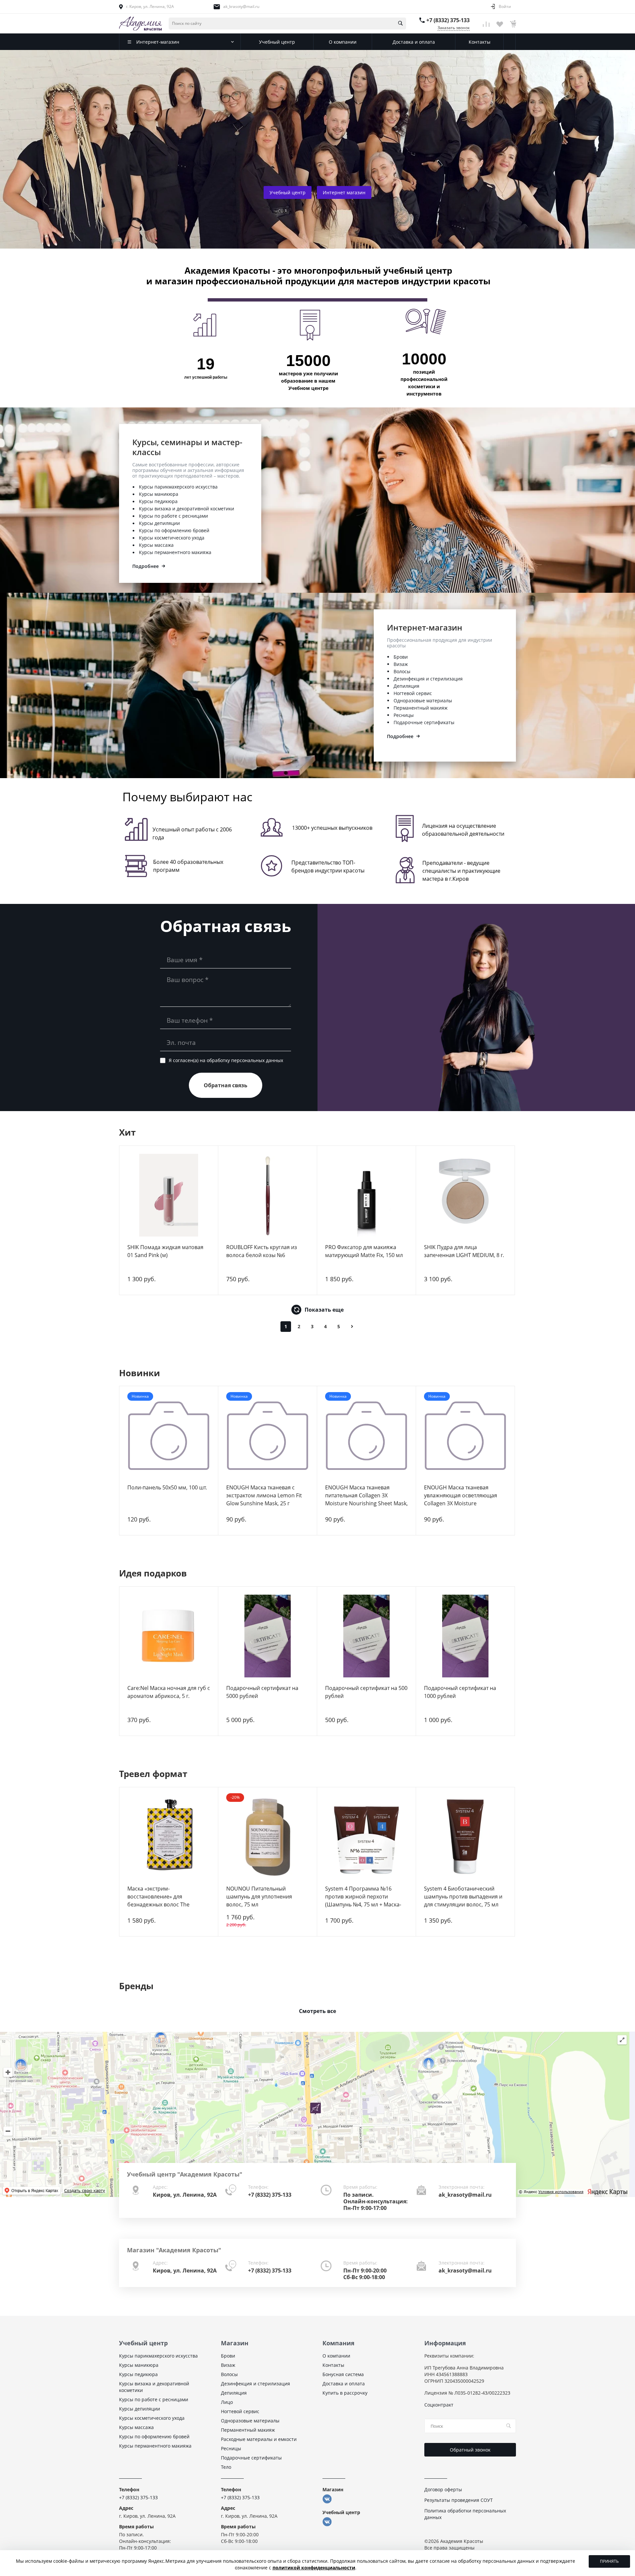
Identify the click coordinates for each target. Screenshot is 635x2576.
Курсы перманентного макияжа (175, 552)
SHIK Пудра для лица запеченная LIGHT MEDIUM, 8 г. (464, 1251)
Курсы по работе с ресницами (173, 516)
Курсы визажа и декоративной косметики (187, 509)
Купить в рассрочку (345, 2393)
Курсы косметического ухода (172, 538)
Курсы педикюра (158, 501)
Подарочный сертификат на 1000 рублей (460, 1692)
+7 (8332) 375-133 (448, 20)
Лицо (227, 2402)
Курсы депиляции (159, 523)
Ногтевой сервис (413, 693)
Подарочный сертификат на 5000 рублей (262, 1692)
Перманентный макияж (421, 708)
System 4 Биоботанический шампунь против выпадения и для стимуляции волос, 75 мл (463, 1897)
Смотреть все (317, 2011)
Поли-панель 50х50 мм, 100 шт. (167, 1487)
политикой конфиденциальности (314, 2568)
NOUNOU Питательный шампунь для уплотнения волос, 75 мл (259, 1897)
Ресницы (404, 715)
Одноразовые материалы (423, 701)
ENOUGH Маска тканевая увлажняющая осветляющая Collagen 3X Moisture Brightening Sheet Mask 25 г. (461, 1499)
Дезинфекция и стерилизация (428, 679)
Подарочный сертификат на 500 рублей (366, 1692)
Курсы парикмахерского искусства (178, 487)
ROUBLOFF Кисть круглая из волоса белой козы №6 (262, 1251)
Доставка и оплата (344, 2384)
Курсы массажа (156, 545)
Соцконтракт (439, 2405)
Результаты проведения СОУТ (459, 2500)
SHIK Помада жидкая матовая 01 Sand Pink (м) (165, 1251)
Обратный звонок (470, 2450)
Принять (609, 2561)
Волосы (402, 671)
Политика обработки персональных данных (465, 2514)
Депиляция (406, 686)
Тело (226, 2467)
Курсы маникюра (159, 494)
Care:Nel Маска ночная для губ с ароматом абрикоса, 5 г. (169, 1692)
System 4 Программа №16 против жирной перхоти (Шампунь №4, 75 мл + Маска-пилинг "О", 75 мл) (363, 1900)
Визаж (401, 664)
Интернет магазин (344, 192)
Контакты (333, 2365)
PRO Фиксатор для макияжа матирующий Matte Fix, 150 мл (364, 1251)
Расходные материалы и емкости (259, 2439)
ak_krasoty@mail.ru (241, 6)
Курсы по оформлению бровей (174, 530)
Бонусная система (343, 2374)
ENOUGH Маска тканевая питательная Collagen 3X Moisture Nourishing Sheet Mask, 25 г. (366, 1499)
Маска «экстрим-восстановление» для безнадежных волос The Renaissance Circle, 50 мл (159, 1900)
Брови (401, 657)
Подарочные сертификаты (424, 722)
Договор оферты (443, 2489)
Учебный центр (288, 192)
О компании (336, 2356)
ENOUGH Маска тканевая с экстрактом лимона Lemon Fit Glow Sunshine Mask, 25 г (264, 1495)
